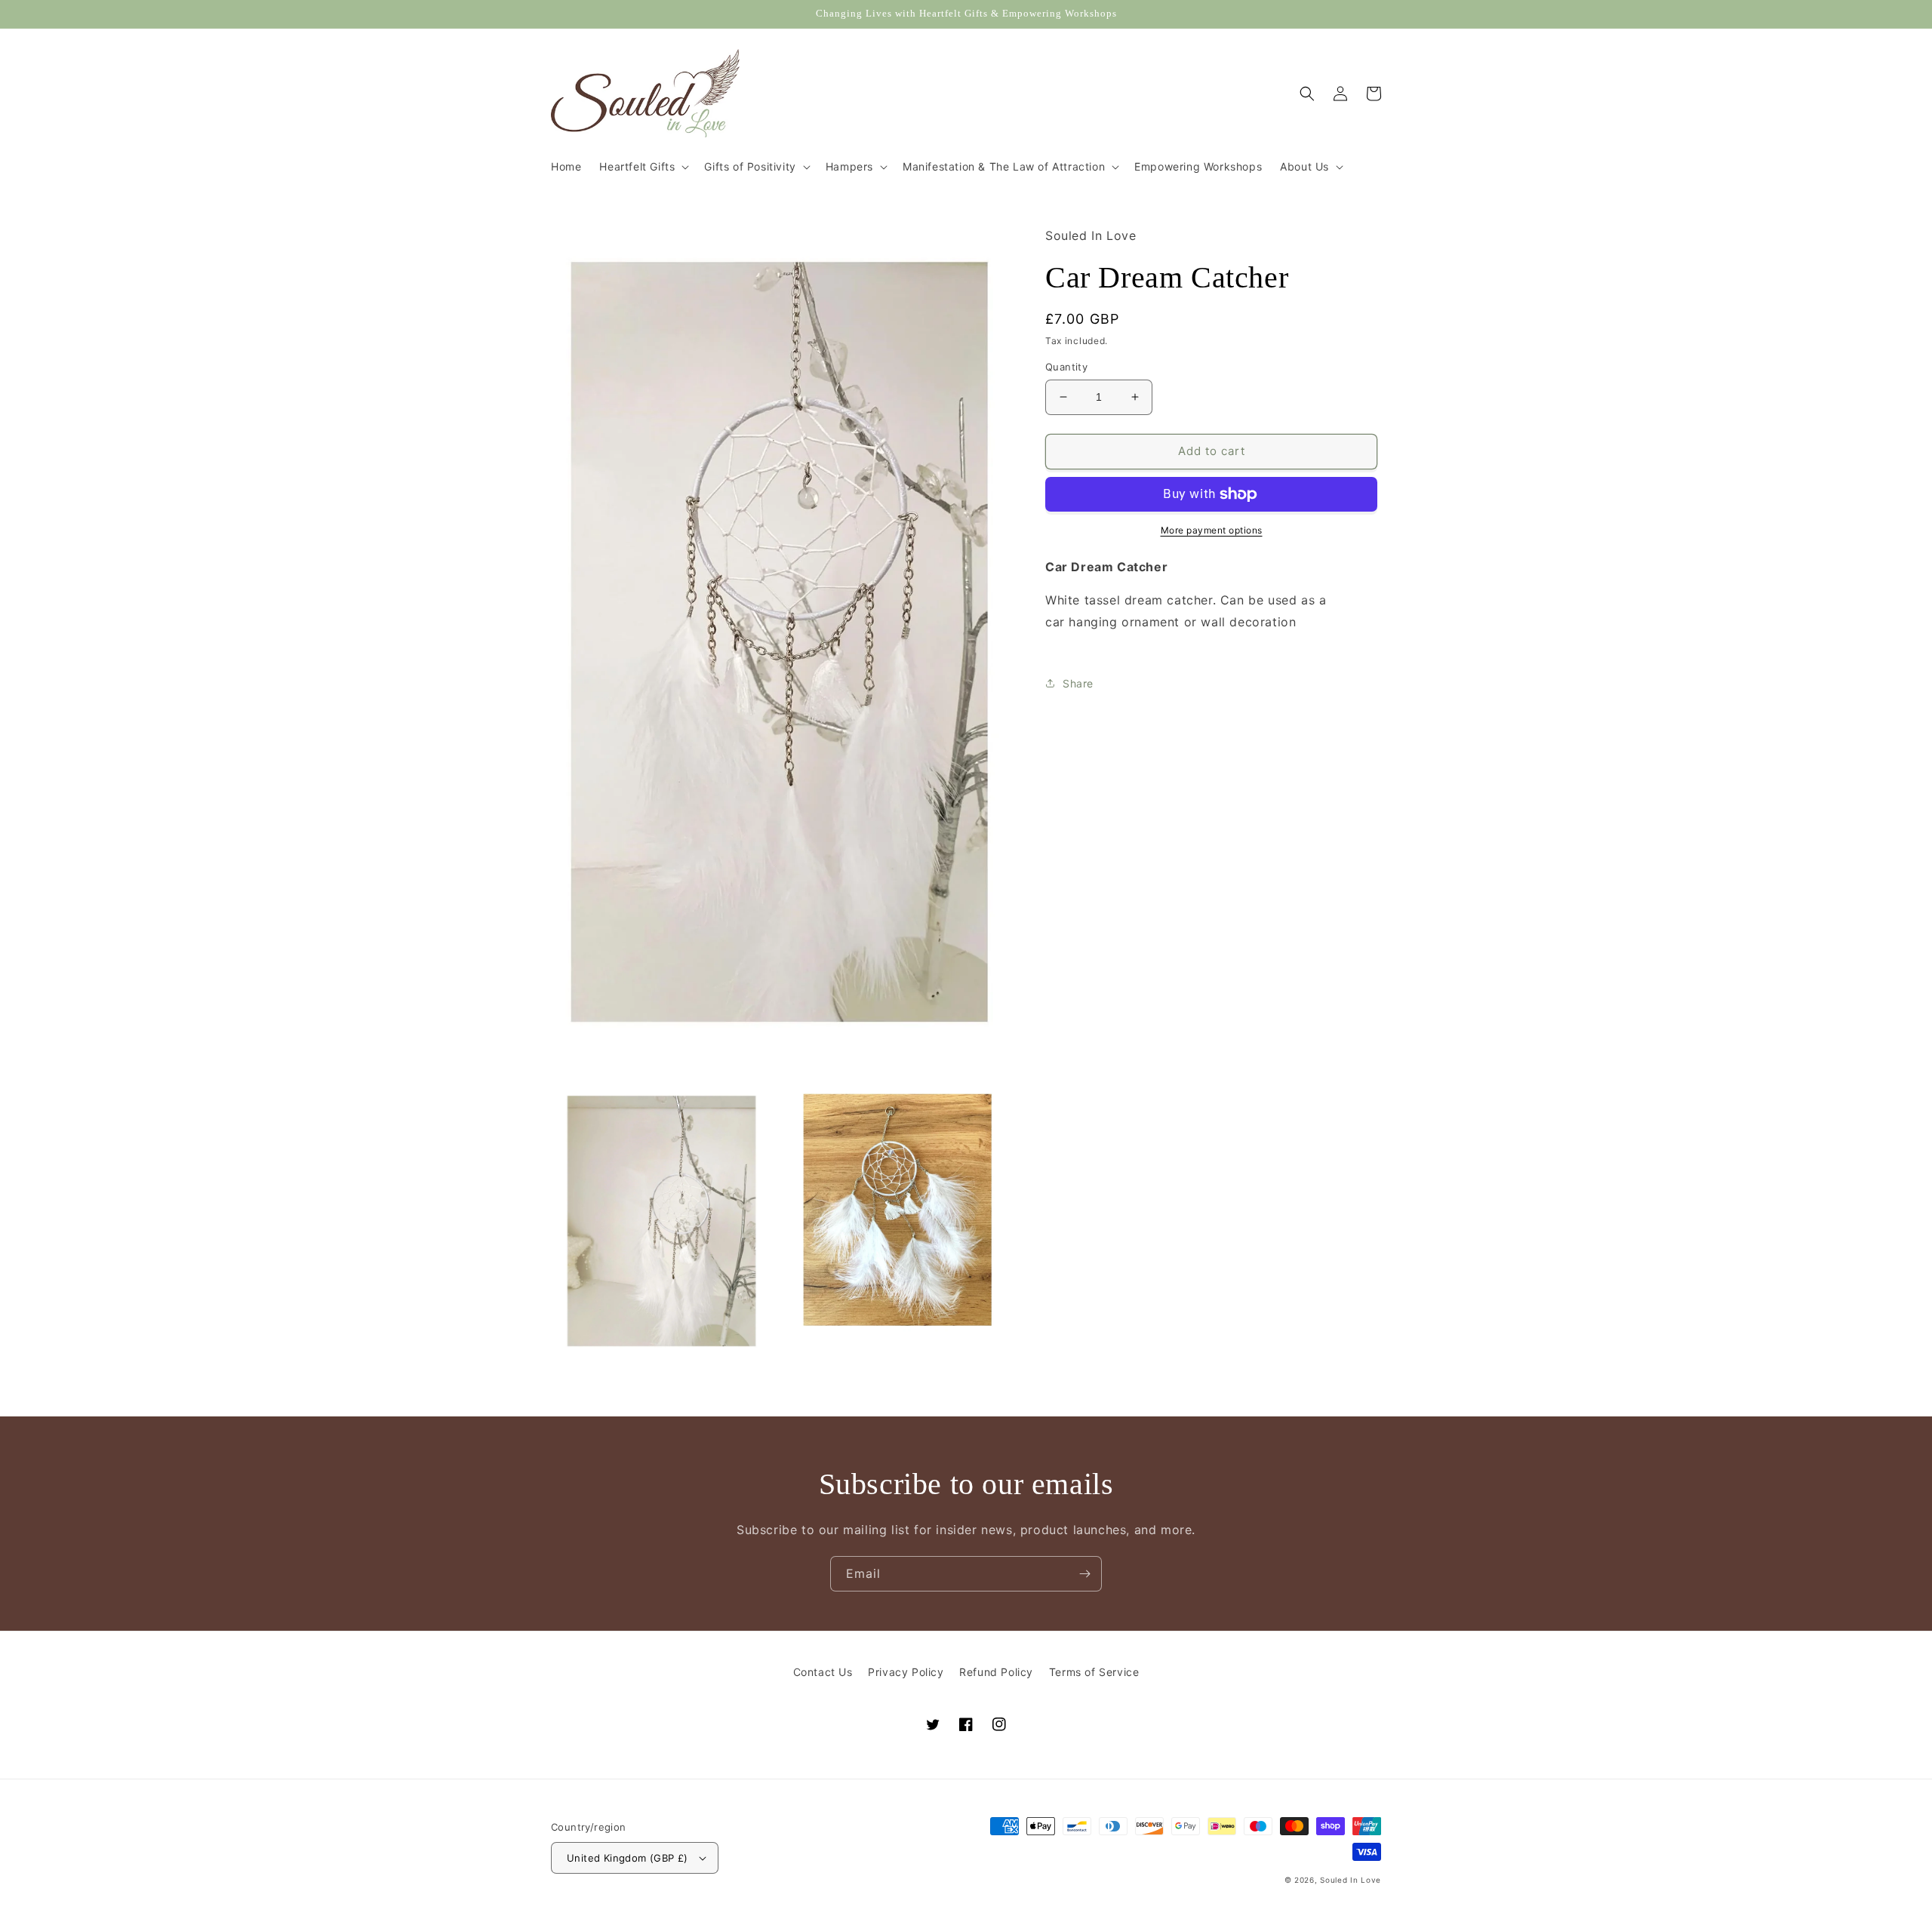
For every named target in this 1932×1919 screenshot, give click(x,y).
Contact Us (823, 1672)
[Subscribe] (1084, 1574)
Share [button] (1078, 683)
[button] (643, 167)
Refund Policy (996, 1672)
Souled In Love (1351, 1880)
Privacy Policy (906, 1672)
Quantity (1066, 367)
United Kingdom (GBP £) (628, 1858)
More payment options (1212, 530)
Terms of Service (1094, 1672)
